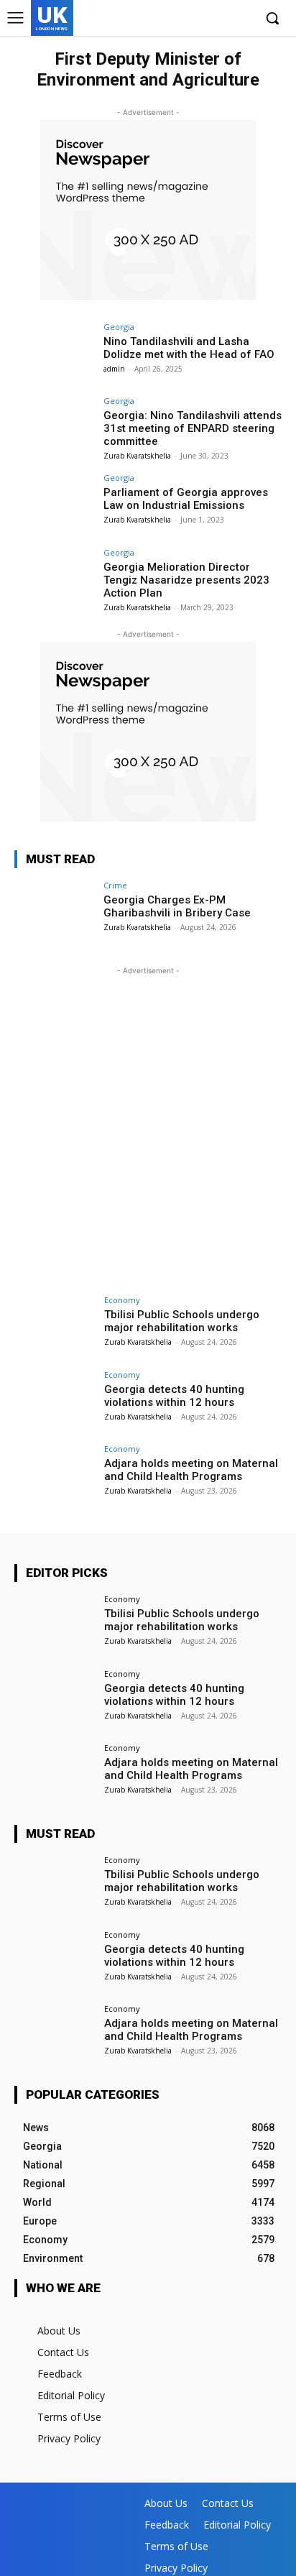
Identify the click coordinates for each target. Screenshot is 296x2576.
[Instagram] (198, 19)
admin (114, 369)
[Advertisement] (148, 1126)
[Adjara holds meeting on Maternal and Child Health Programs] (55, 1475)
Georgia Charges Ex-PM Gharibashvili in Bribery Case (177, 906)
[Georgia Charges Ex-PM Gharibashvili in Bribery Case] (55, 911)
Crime (115, 885)
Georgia (119, 327)
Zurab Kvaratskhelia (137, 456)
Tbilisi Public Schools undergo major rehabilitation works (182, 1321)
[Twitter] (219, 19)
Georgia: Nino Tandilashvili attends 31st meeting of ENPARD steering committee (193, 428)
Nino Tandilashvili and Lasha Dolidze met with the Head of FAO (189, 348)
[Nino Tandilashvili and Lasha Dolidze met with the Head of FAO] (55, 353)
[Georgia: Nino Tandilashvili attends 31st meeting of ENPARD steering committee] (55, 427)
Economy (122, 1300)
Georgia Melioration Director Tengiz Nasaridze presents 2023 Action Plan (186, 580)
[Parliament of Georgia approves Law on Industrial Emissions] (55, 504)
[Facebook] (176, 19)
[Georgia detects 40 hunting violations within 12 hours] (55, 1401)
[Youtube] (242, 19)
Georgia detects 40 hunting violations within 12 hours (174, 1396)
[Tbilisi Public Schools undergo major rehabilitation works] (55, 1326)
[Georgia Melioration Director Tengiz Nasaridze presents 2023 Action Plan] (55, 579)
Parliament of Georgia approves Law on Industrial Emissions (186, 499)
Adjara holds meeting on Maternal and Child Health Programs (191, 1470)
